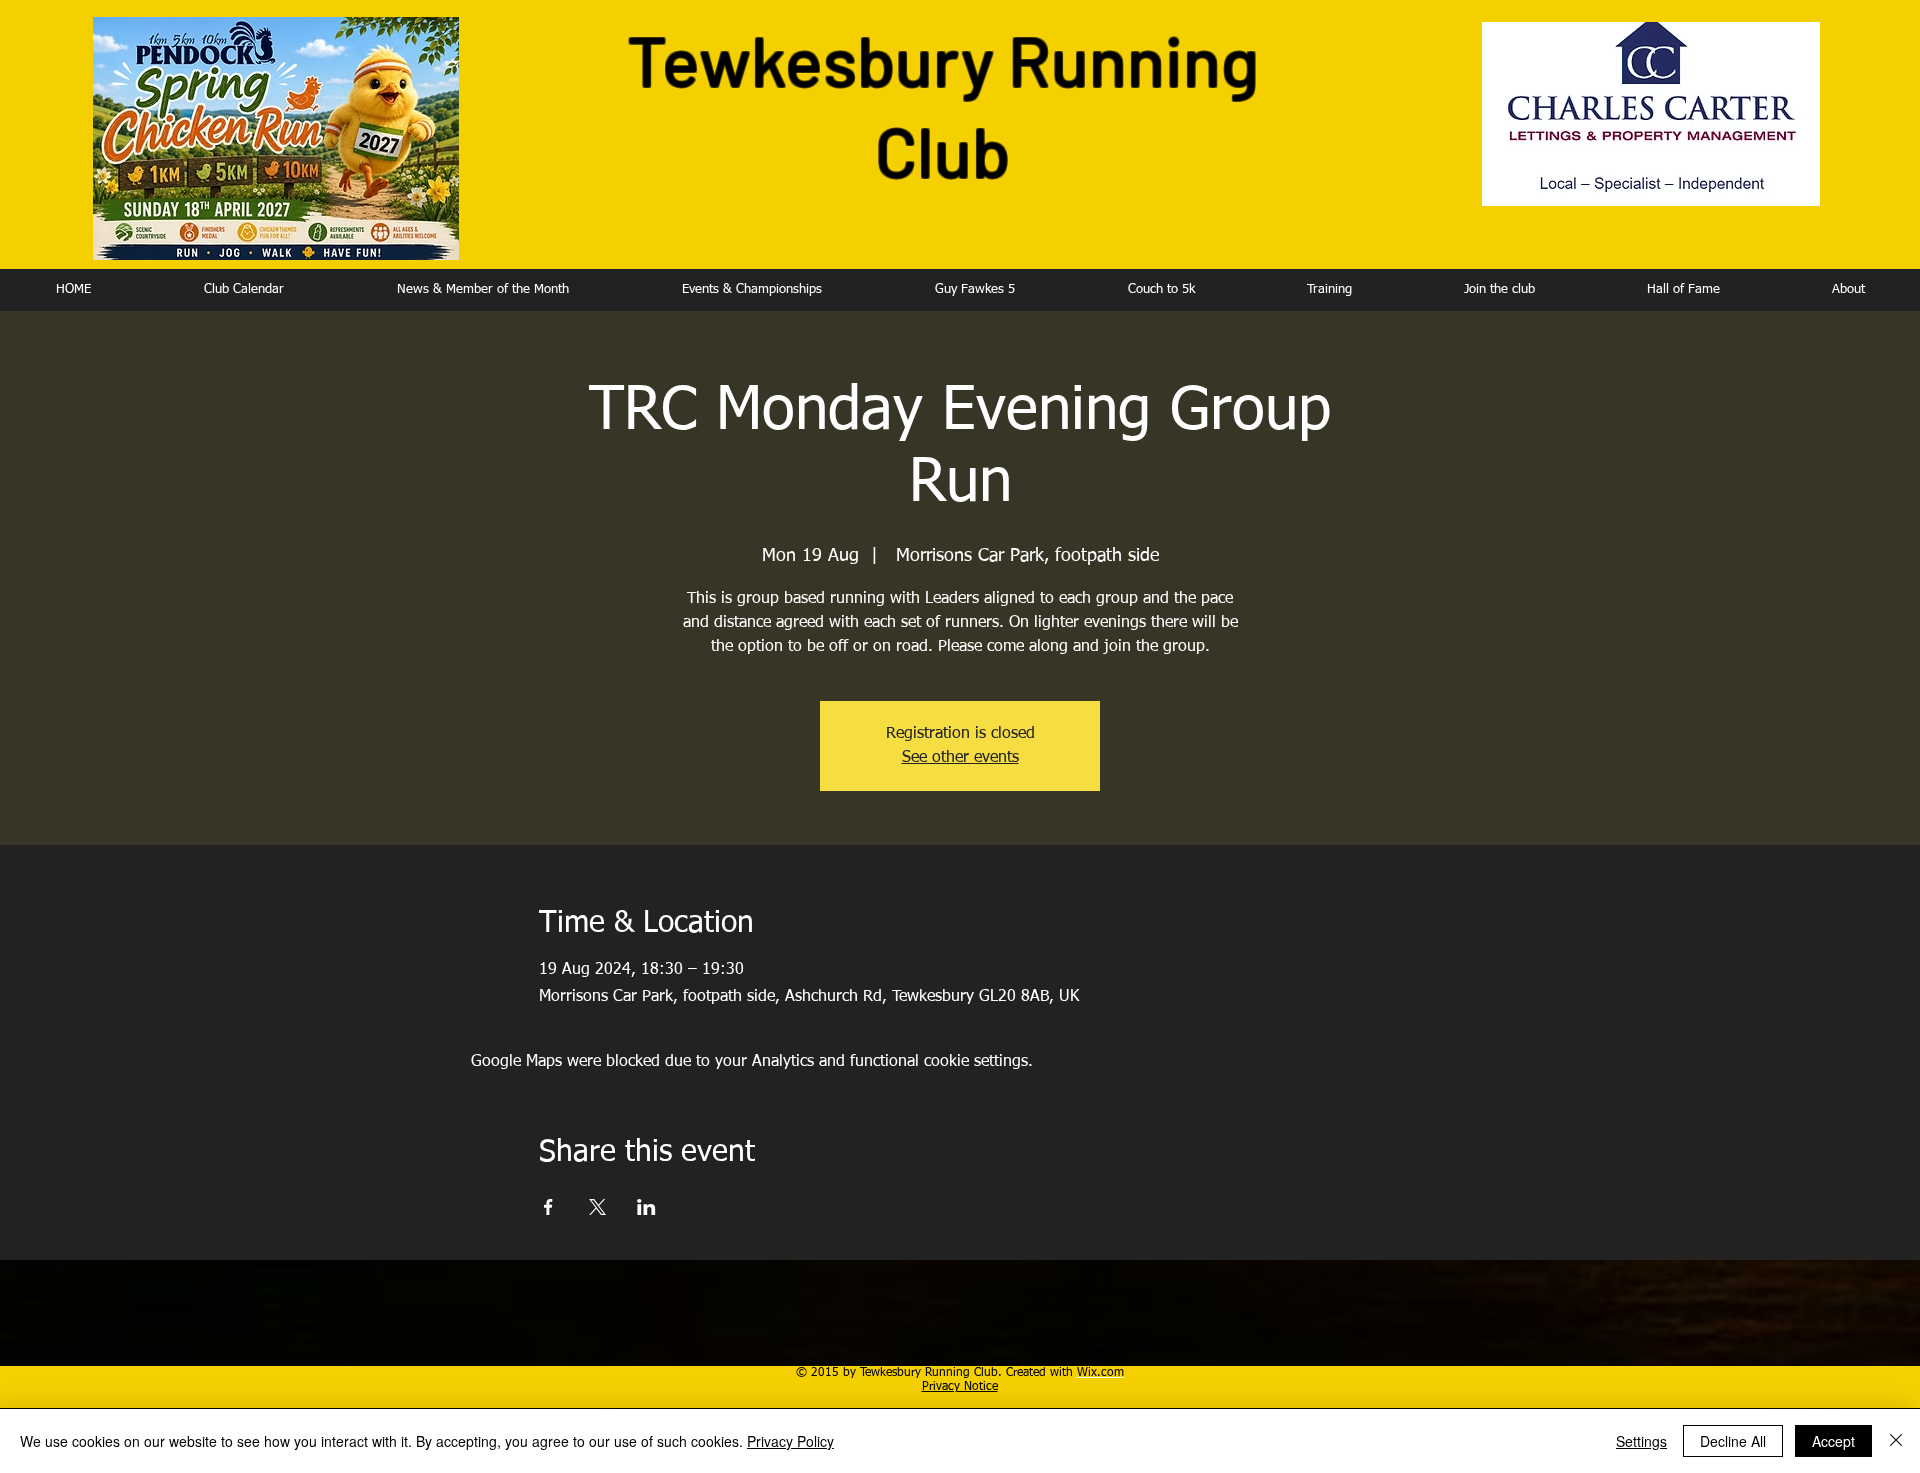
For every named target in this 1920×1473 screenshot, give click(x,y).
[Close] (1896, 1441)
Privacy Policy (790, 1441)
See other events (960, 758)
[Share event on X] (597, 1207)
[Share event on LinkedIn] (646, 1207)
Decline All (1733, 1441)
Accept (1833, 1441)
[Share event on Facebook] (548, 1207)
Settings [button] (1641, 1441)
